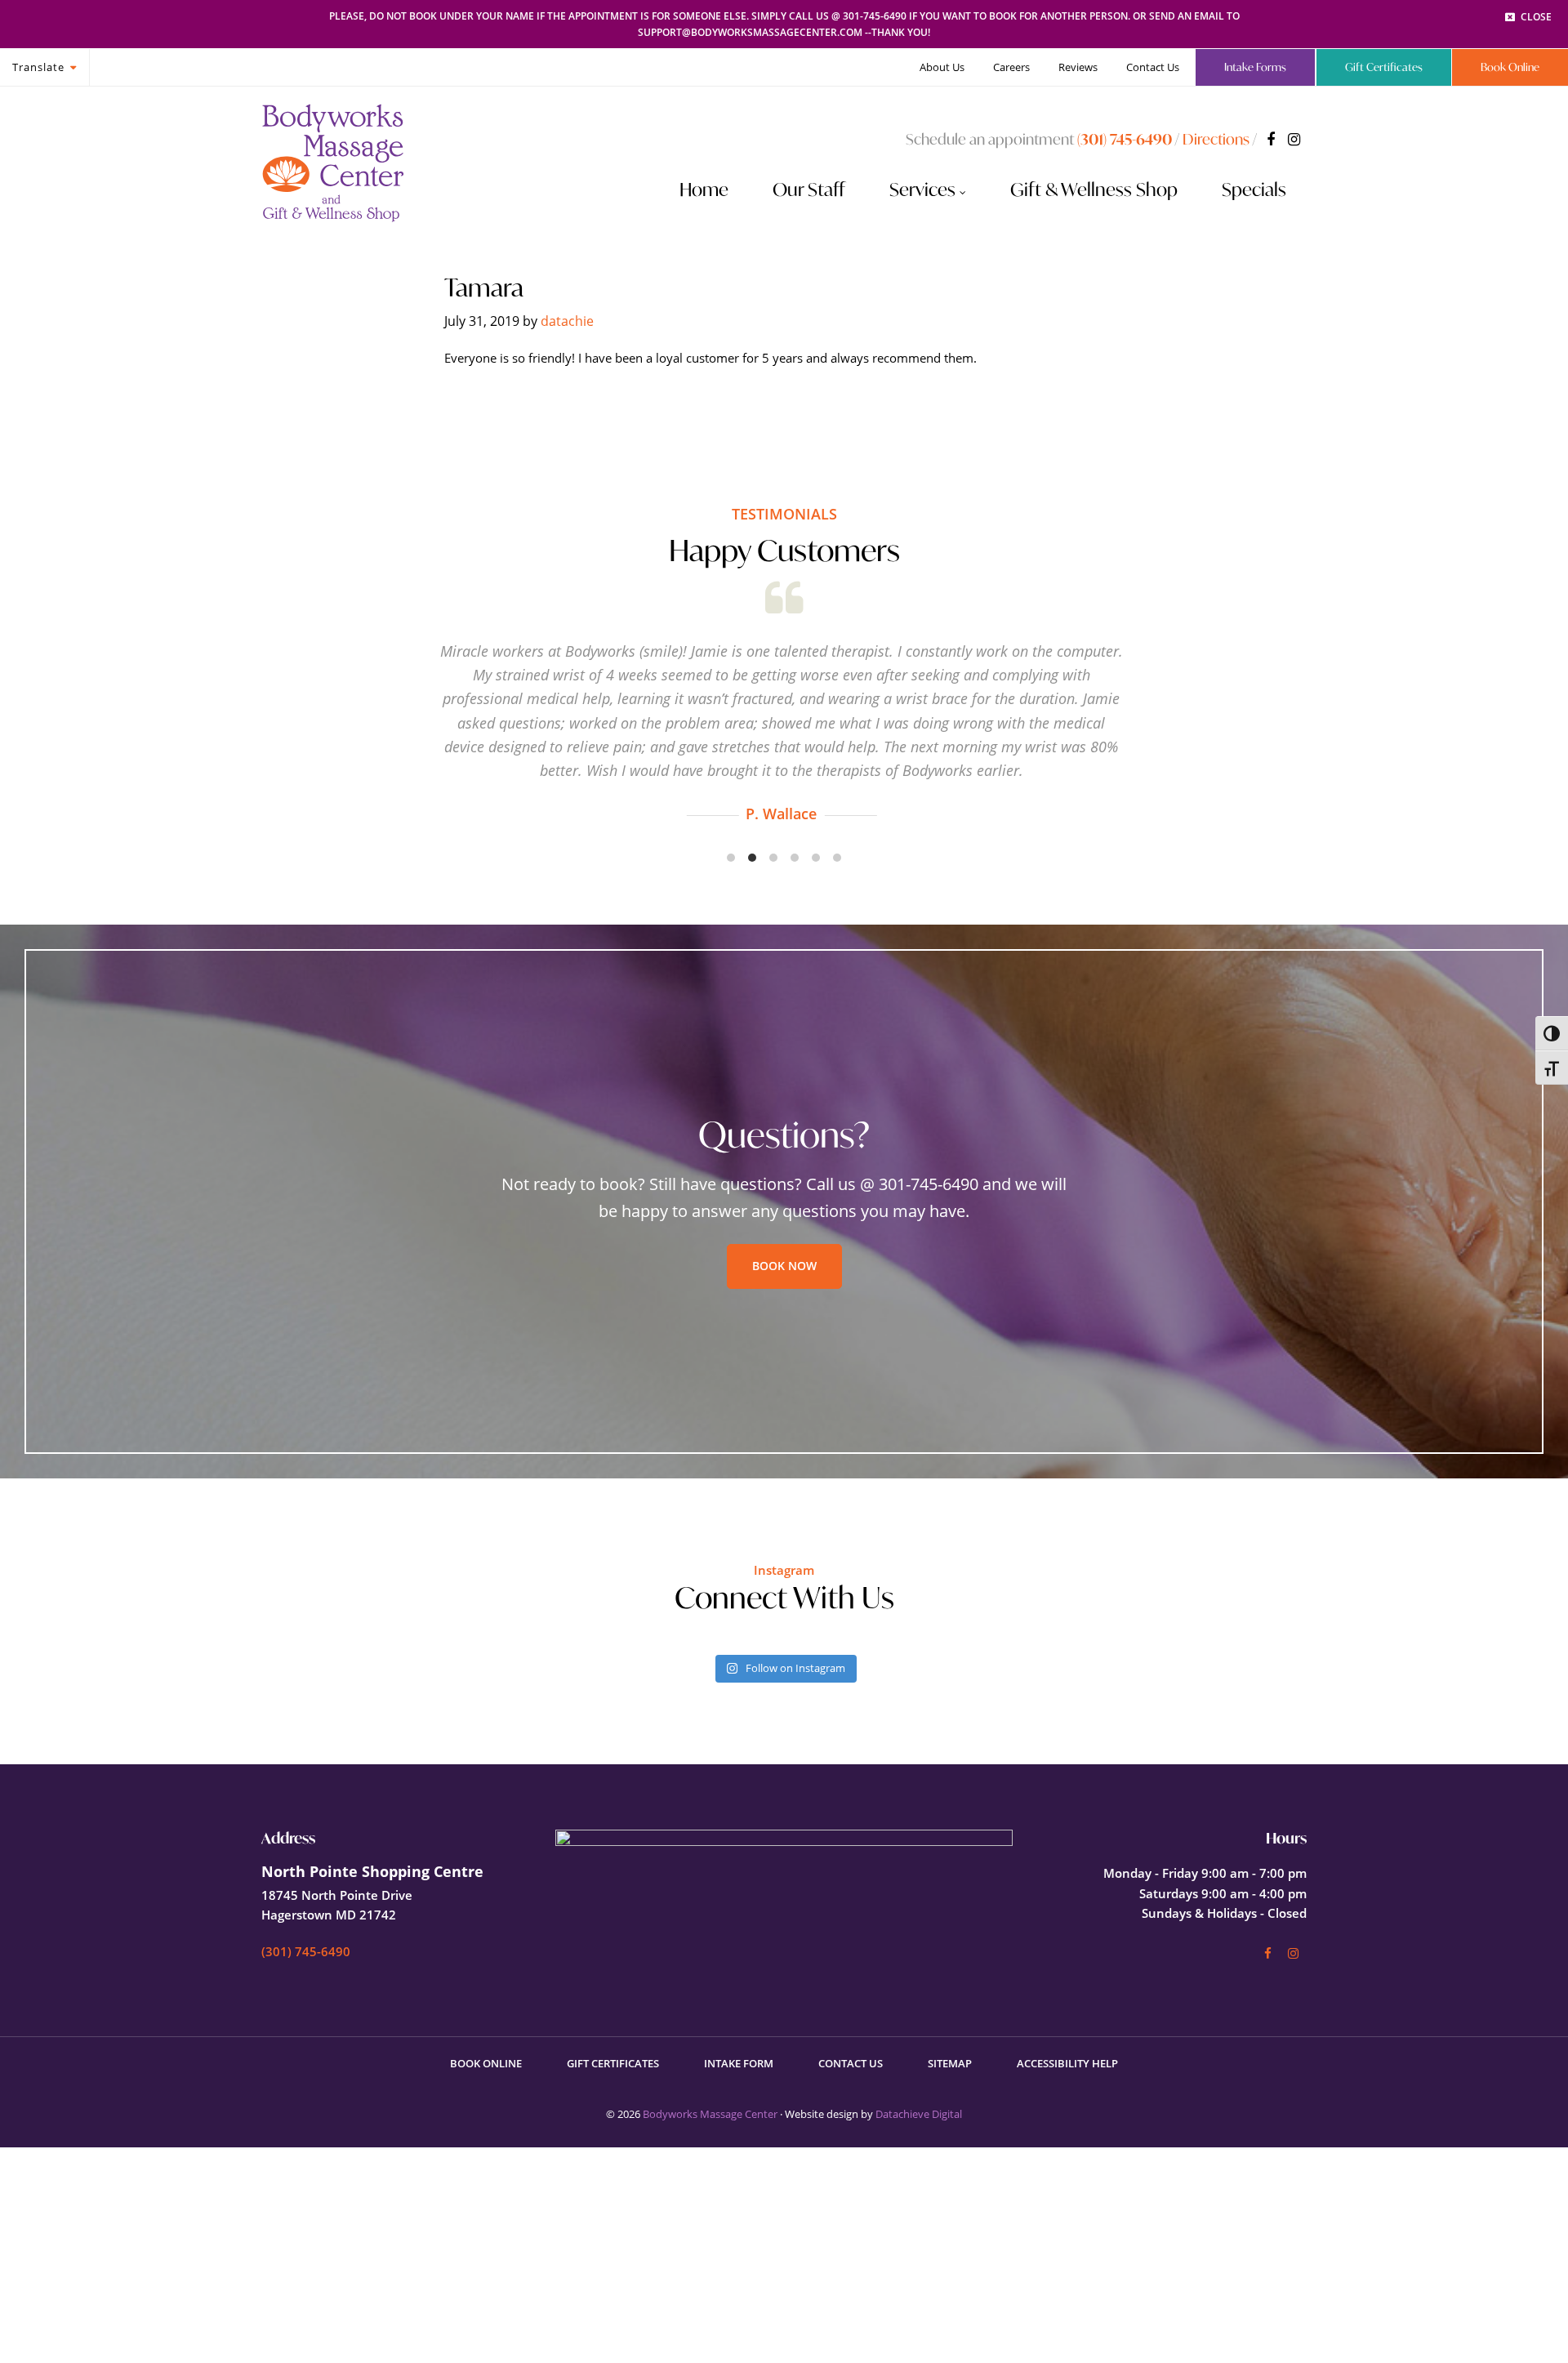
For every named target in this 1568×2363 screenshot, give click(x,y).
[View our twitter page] (1294, 139)
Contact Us (851, 2063)
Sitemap (950, 2063)
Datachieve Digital (919, 2114)
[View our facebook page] (1271, 139)
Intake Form (739, 2063)
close (1536, 17)
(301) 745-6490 (1125, 139)
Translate (38, 67)
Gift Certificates (613, 2063)
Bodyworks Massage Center (710, 2114)
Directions (1216, 139)
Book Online (486, 2063)
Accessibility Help (1067, 2063)
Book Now (784, 1266)
